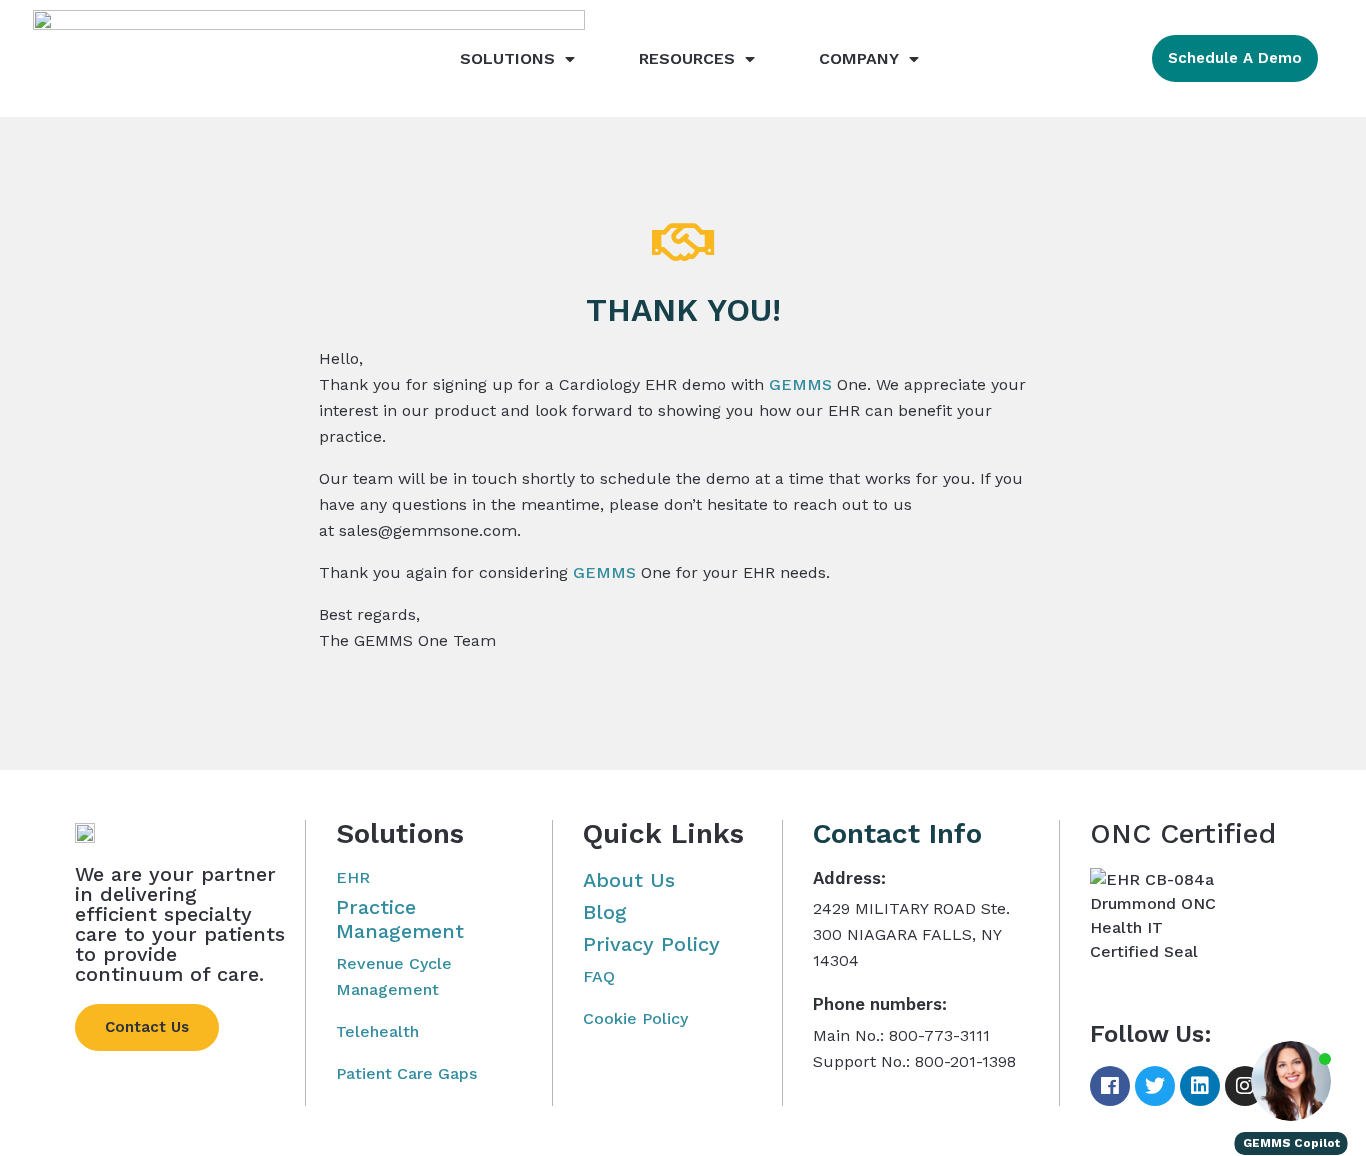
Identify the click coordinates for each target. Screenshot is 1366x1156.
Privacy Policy (651, 944)
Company (859, 58)
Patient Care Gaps (406, 1073)
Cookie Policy (635, 1018)
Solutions (507, 58)
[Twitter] (1155, 1086)
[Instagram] (1245, 1086)
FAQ (599, 976)
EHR (353, 877)
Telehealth (377, 1031)
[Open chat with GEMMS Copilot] (1291, 1081)
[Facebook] (1110, 1086)
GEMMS (800, 384)
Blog (605, 912)
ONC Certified (1183, 833)
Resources (687, 58)
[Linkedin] (1200, 1086)
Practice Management (400, 919)
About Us (629, 880)
